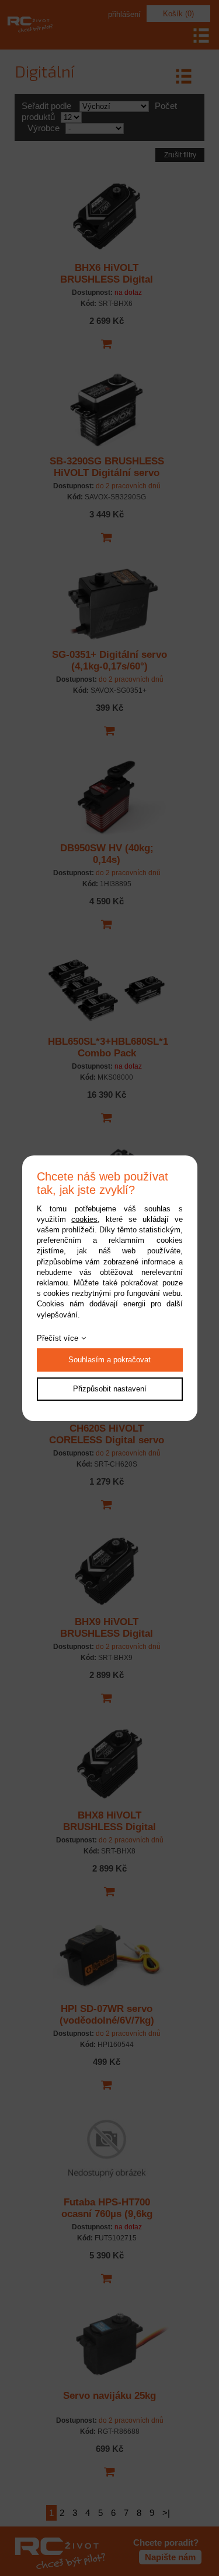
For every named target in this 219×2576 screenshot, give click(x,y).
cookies (84, 1219)
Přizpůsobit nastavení (110, 1389)
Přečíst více (58, 1338)
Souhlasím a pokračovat (109, 1360)
